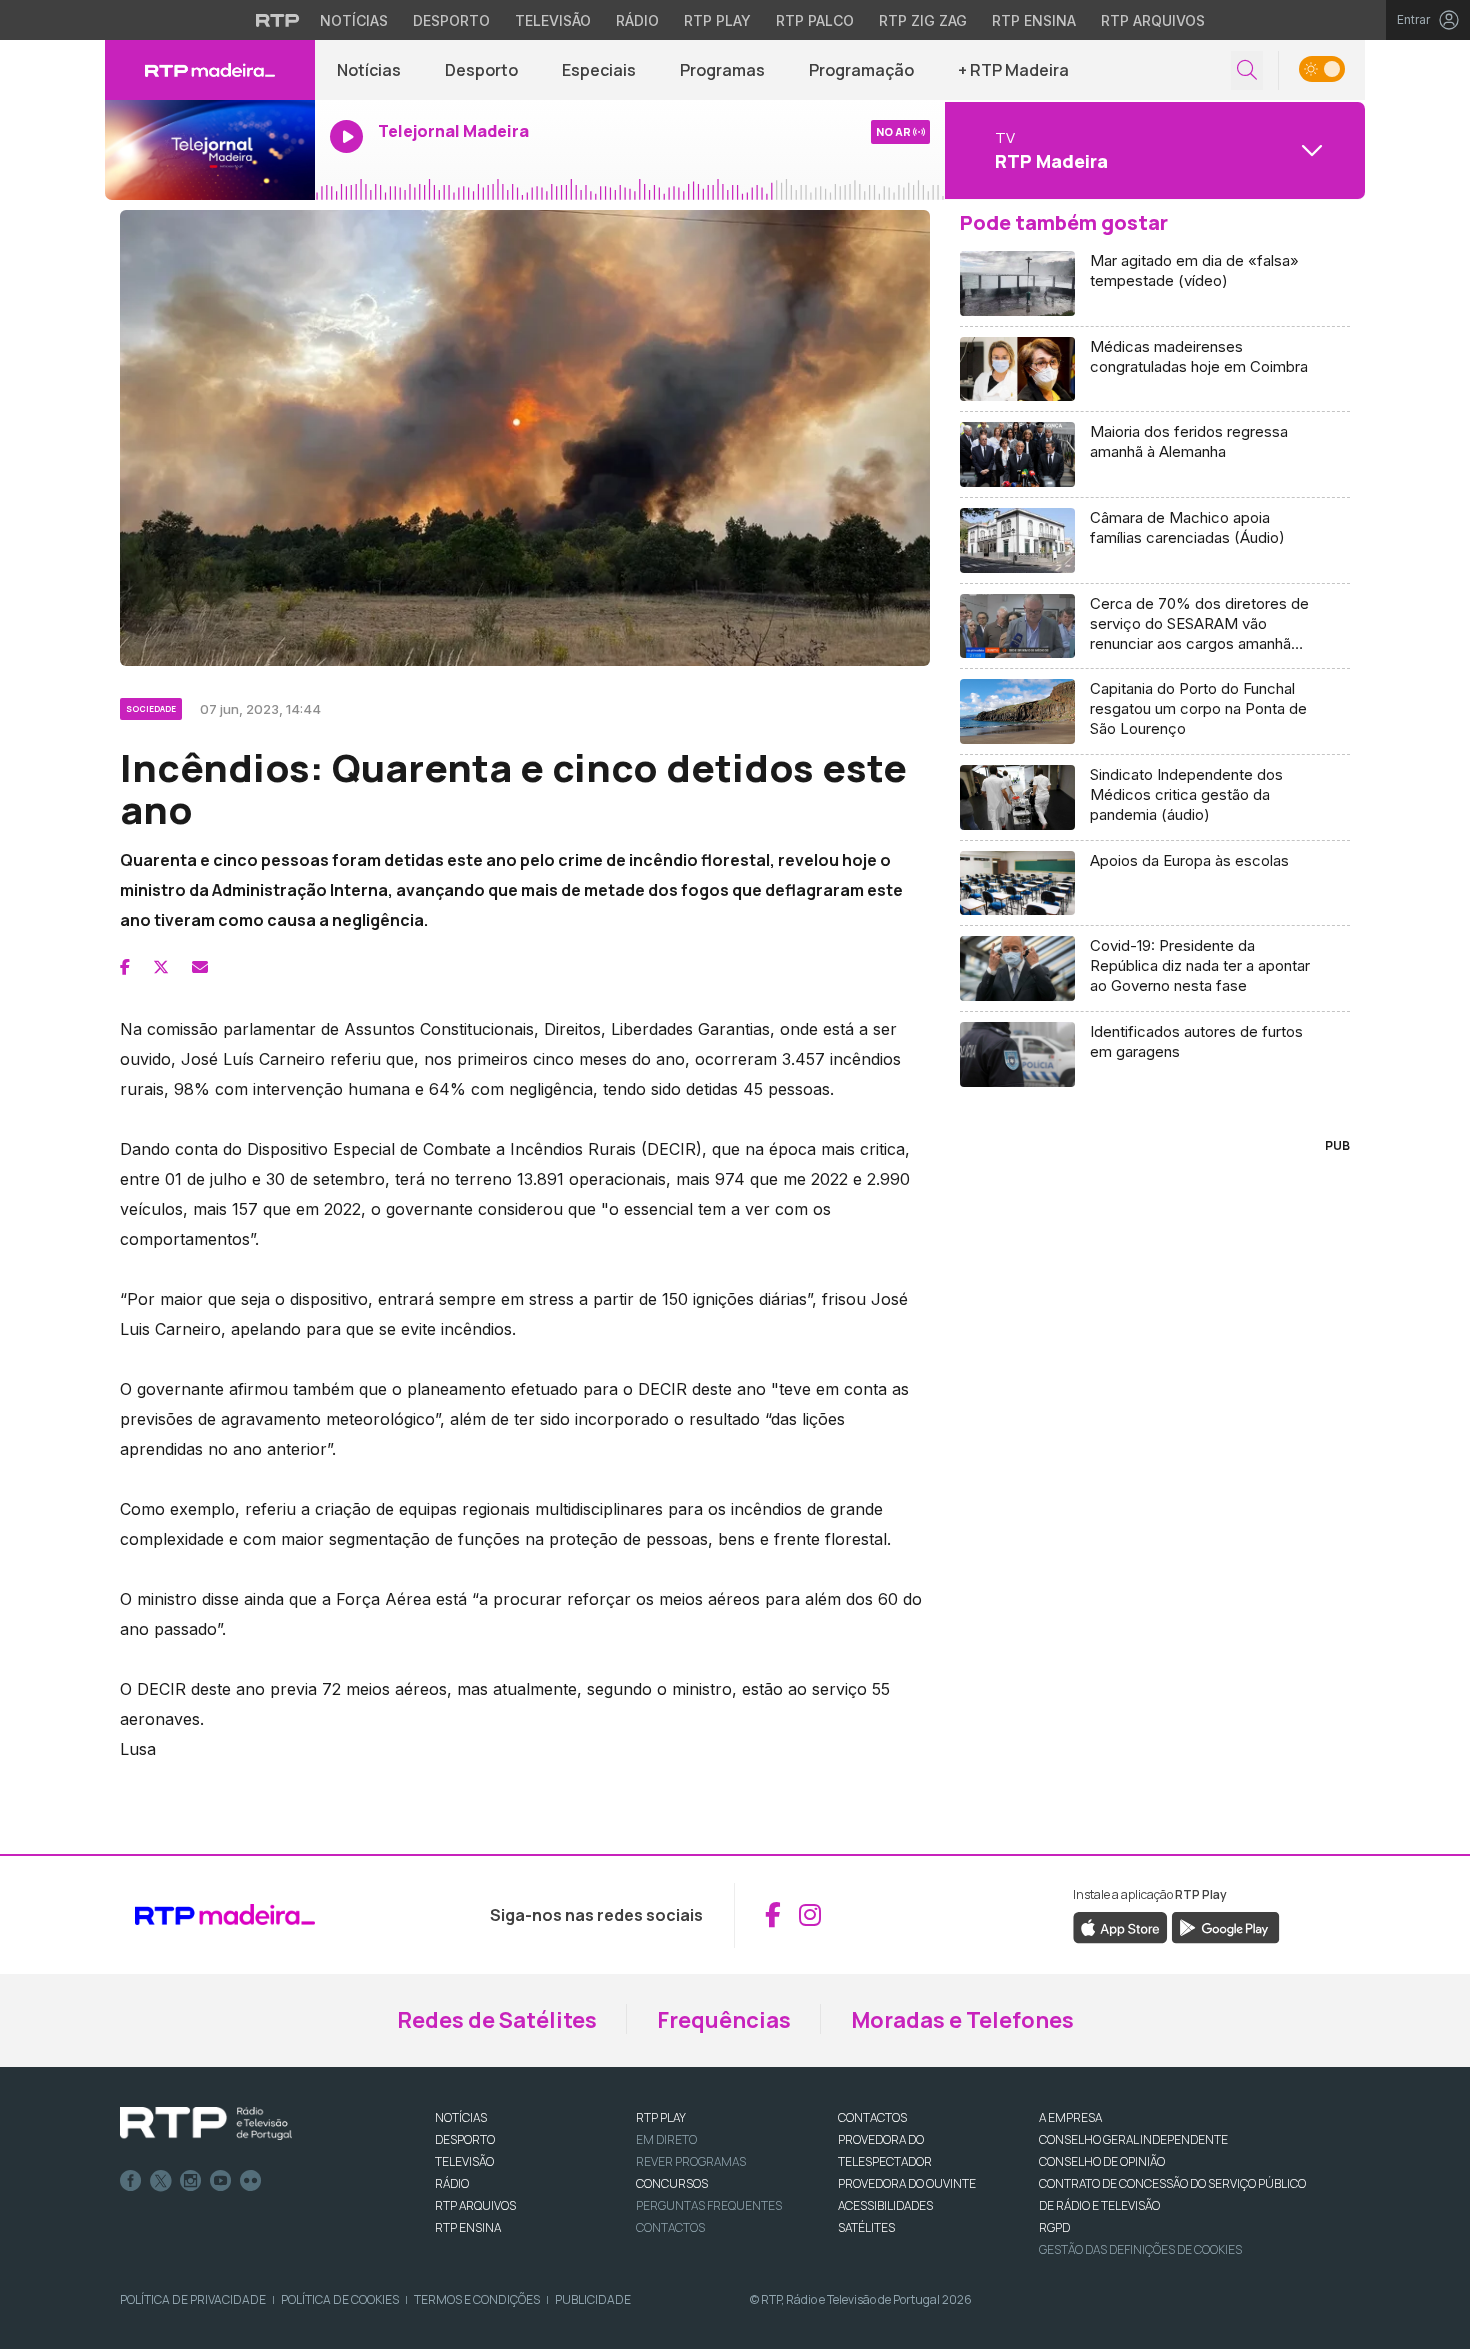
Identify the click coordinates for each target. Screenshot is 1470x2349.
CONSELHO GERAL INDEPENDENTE (1133, 2139)
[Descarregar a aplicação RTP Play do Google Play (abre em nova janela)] (1225, 1926)
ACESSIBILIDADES (885, 2205)
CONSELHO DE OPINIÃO (1102, 2161)
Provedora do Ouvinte (907, 2183)
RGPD (1054, 2227)
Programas (722, 70)
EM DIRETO (666, 2139)
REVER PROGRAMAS (691, 2161)
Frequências (724, 2020)
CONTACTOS (872, 2117)
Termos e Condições (477, 2299)
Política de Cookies (340, 2299)
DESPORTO (465, 2139)
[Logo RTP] (206, 2124)
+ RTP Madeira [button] (1013, 70)
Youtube (221, 2181)
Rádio (637, 20)
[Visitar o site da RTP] (278, 20)
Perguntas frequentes (709, 2205)
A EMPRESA (1070, 2117)
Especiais (599, 70)
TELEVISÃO (464, 2161)
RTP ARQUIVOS (475, 2205)
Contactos (670, 2227)
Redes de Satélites (497, 2020)
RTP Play (717, 20)
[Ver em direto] (210, 150)
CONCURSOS (672, 2183)
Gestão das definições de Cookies (1140, 2249)
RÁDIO (452, 2183)
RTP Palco (815, 20)
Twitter (161, 2181)
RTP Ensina (1034, 20)
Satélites (866, 2227)
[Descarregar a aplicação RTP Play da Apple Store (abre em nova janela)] (1120, 1926)
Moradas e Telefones (962, 2020)
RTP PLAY (661, 2117)
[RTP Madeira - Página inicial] (210, 70)
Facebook (131, 2181)
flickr (251, 2181)
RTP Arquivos (1153, 20)
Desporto (451, 20)
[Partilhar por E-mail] (200, 967)
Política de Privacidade (193, 2299)
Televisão (553, 20)
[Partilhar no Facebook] (125, 967)
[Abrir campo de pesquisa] (1247, 70)
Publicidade (593, 2299)
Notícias (354, 20)
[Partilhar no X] (161, 967)
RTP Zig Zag (923, 20)
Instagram (191, 2181)
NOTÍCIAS (461, 2117)
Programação (861, 70)
